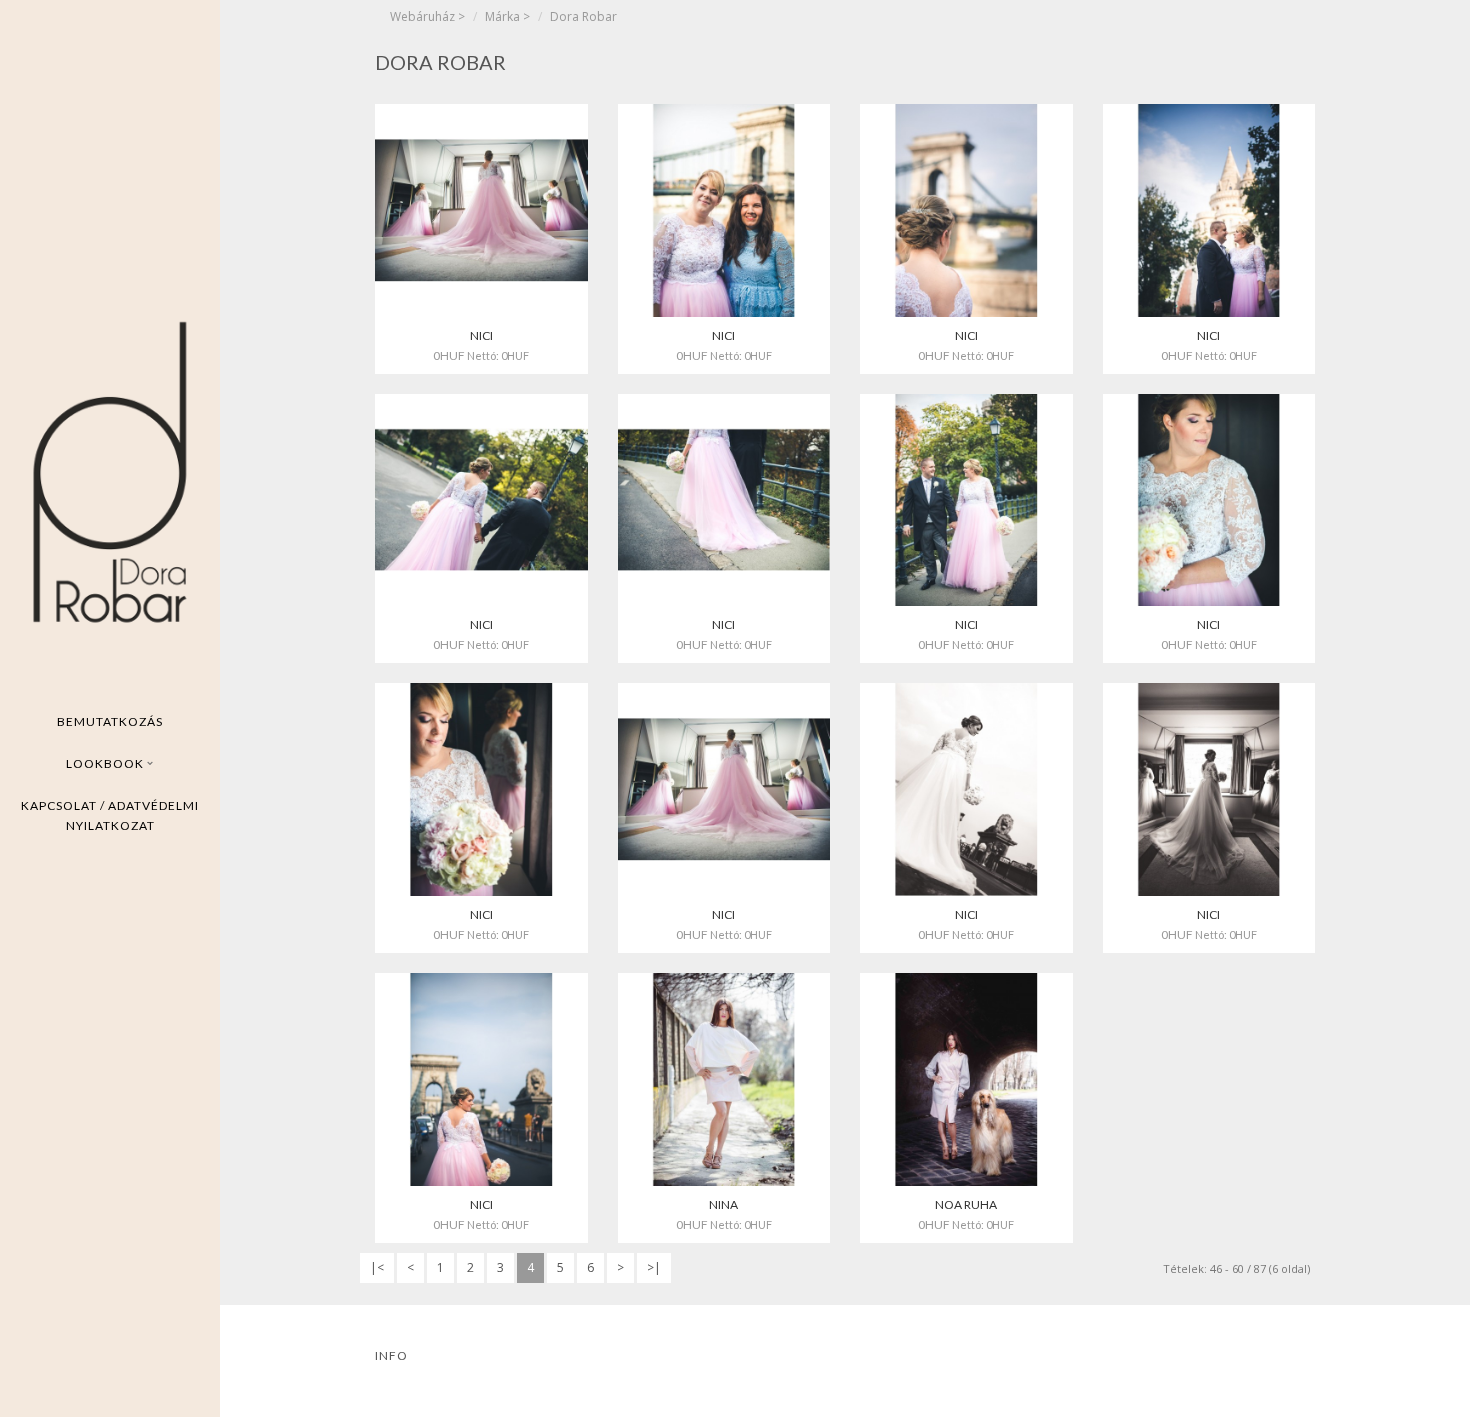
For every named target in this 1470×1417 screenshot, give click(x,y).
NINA (723, 1204)
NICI (481, 335)
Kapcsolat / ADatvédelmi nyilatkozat (110, 815)
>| (654, 1267)
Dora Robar (583, 16)
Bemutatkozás (110, 721)
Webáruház (422, 16)
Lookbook (106, 763)
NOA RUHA (966, 1204)
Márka (502, 16)
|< (377, 1267)
